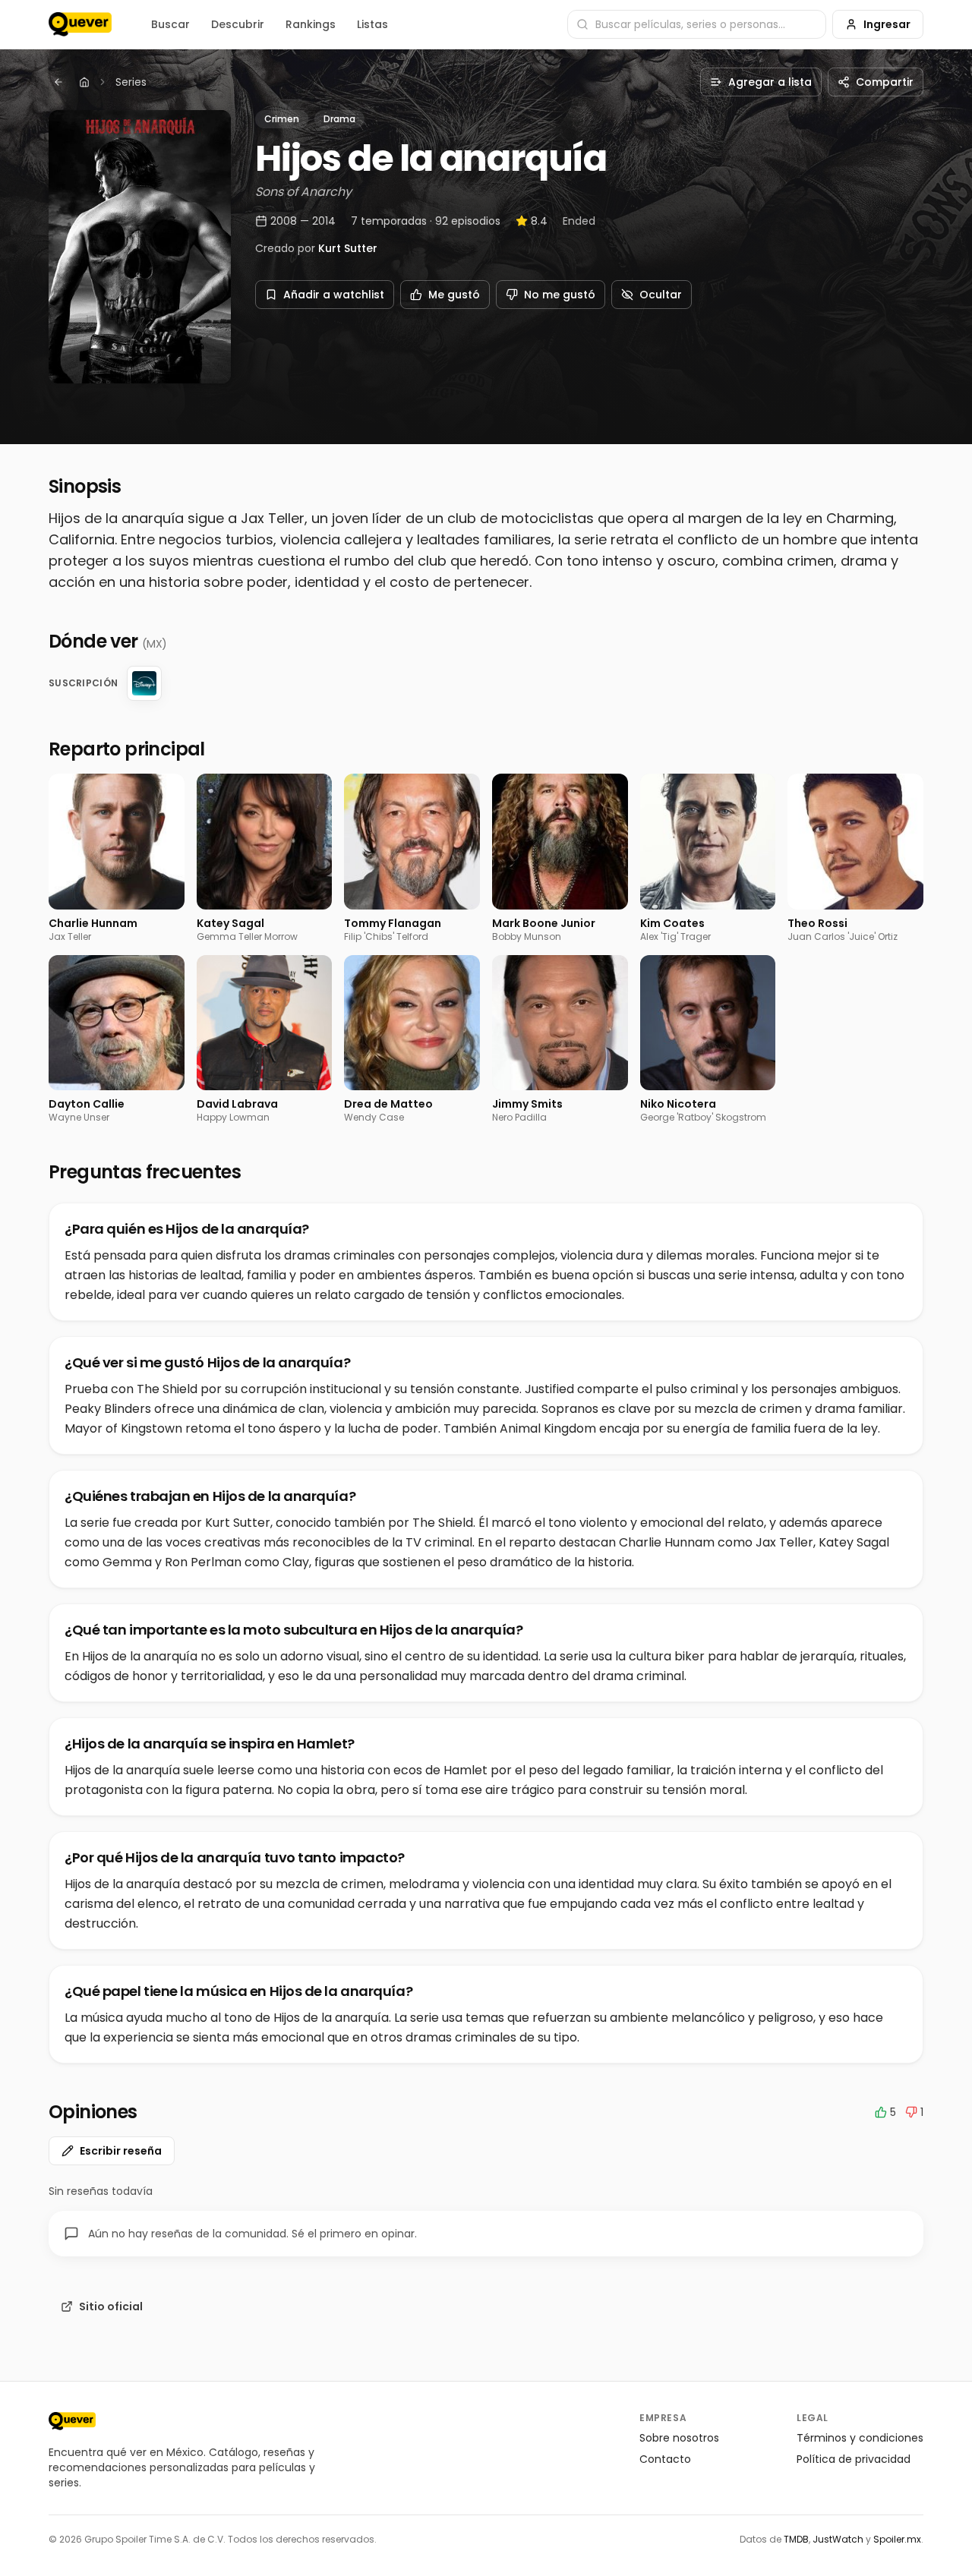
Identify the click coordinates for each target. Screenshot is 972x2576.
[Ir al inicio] (72, 2421)
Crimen (282, 119)
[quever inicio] (80, 24)
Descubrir (238, 24)
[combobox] (697, 24)
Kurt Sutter (348, 248)
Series (131, 82)
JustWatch (838, 2539)
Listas (372, 24)
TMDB (796, 2539)
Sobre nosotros (679, 2438)
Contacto (665, 2459)
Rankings (311, 24)
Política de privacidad (854, 2459)
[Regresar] (58, 82)
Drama (339, 119)
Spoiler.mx (897, 2539)
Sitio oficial (111, 2306)
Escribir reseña (121, 2151)
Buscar (170, 24)
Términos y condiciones (860, 2438)
